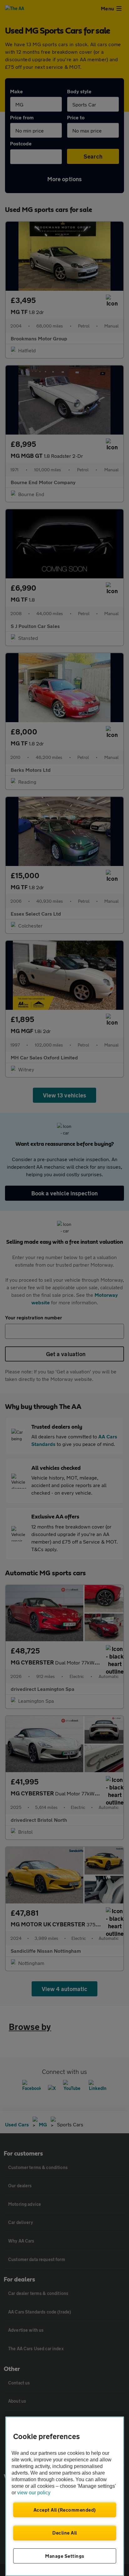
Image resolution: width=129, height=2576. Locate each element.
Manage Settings (65, 2556)
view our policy (34, 2493)
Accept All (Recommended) (65, 2510)
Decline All (65, 2533)
